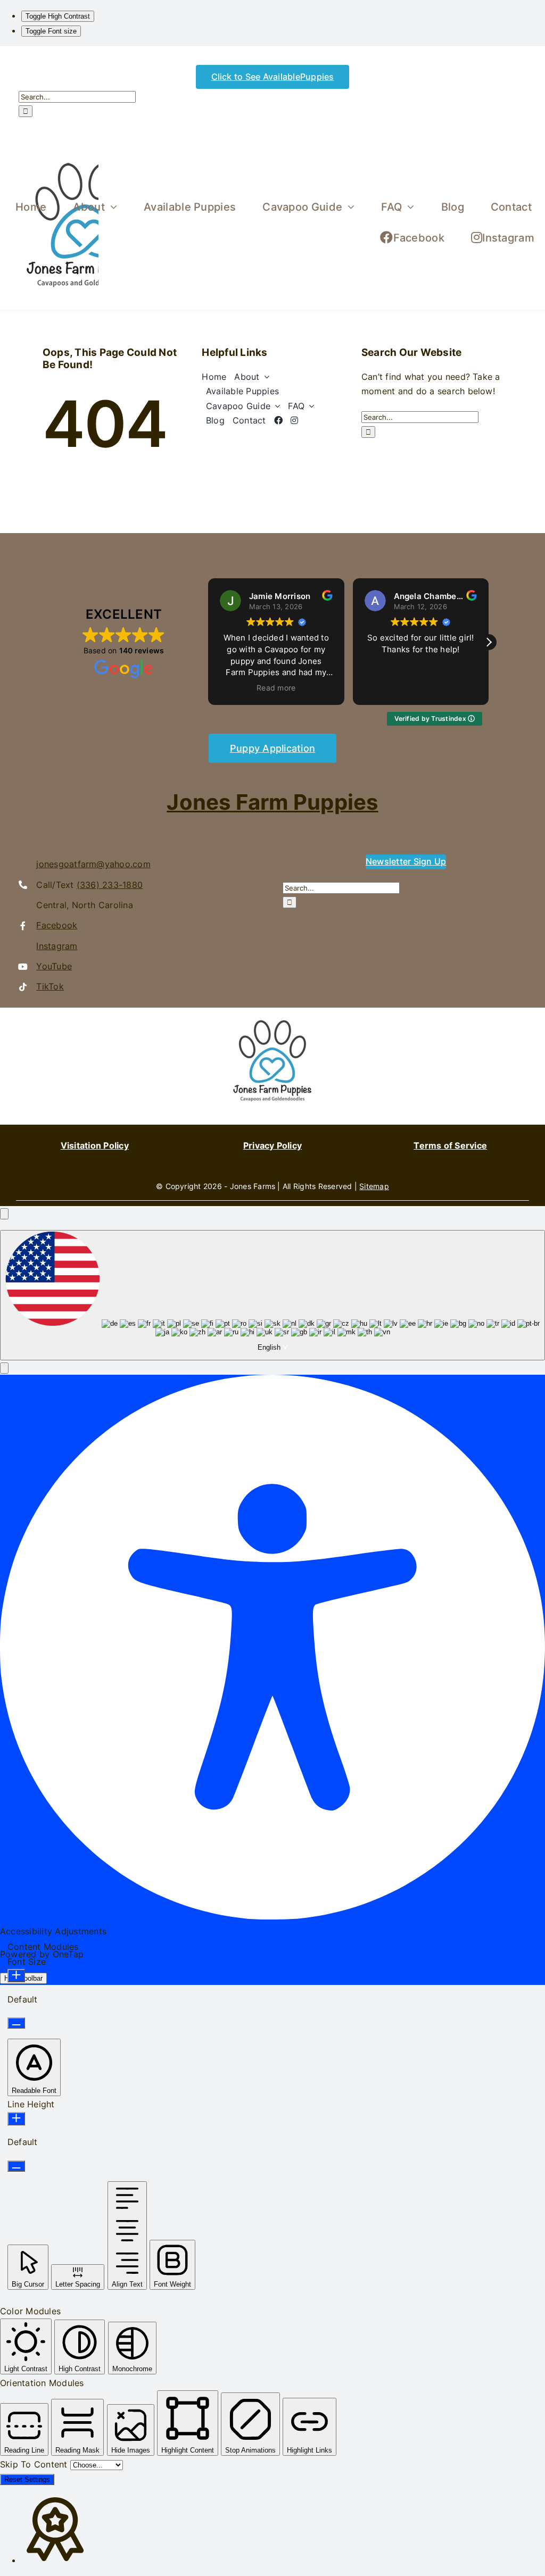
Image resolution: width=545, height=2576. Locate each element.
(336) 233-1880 (110, 885)
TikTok (50, 986)
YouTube (54, 966)
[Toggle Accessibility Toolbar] (4, 1214)
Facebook (57, 925)
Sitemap (374, 1186)
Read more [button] (276, 688)
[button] (489, 642)
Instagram (57, 946)
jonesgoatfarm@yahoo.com (93, 864)
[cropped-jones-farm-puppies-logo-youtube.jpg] (272, 1012)
